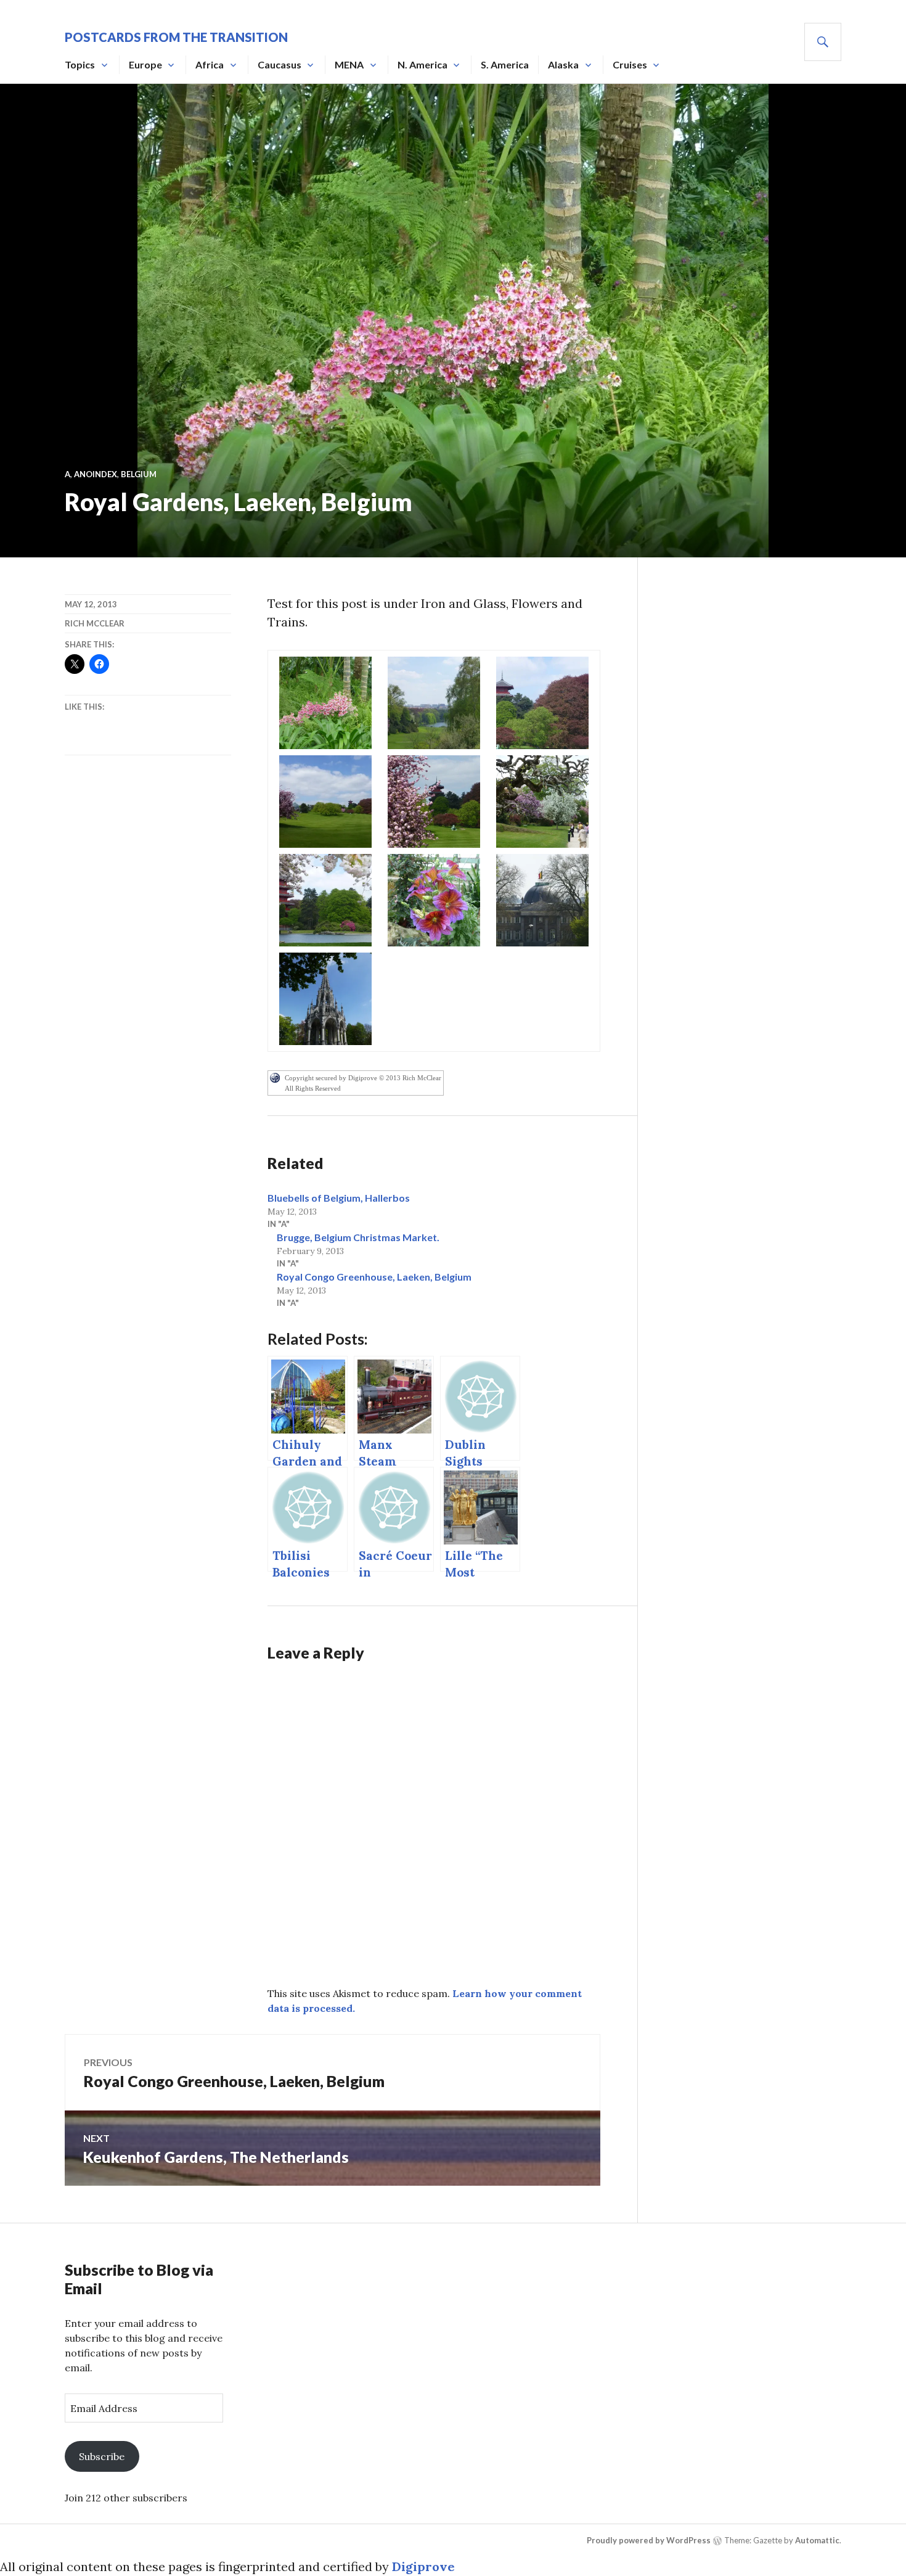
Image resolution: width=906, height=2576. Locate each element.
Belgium (139, 474)
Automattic (817, 2540)
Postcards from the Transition (176, 37)
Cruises (630, 64)
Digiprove (423, 2566)
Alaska (563, 64)
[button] (325, 703)
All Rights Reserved (313, 1088)
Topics (80, 64)
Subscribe (102, 2456)
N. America (422, 64)
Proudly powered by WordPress (649, 2540)
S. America (505, 64)
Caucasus (280, 64)
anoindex (96, 474)
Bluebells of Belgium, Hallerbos (339, 1198)
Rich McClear (95, 623)
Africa (210, 64)
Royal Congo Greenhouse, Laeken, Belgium (374, 1277)
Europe (145, 64)
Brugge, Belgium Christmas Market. (358, 1237)
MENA (349, 64)
